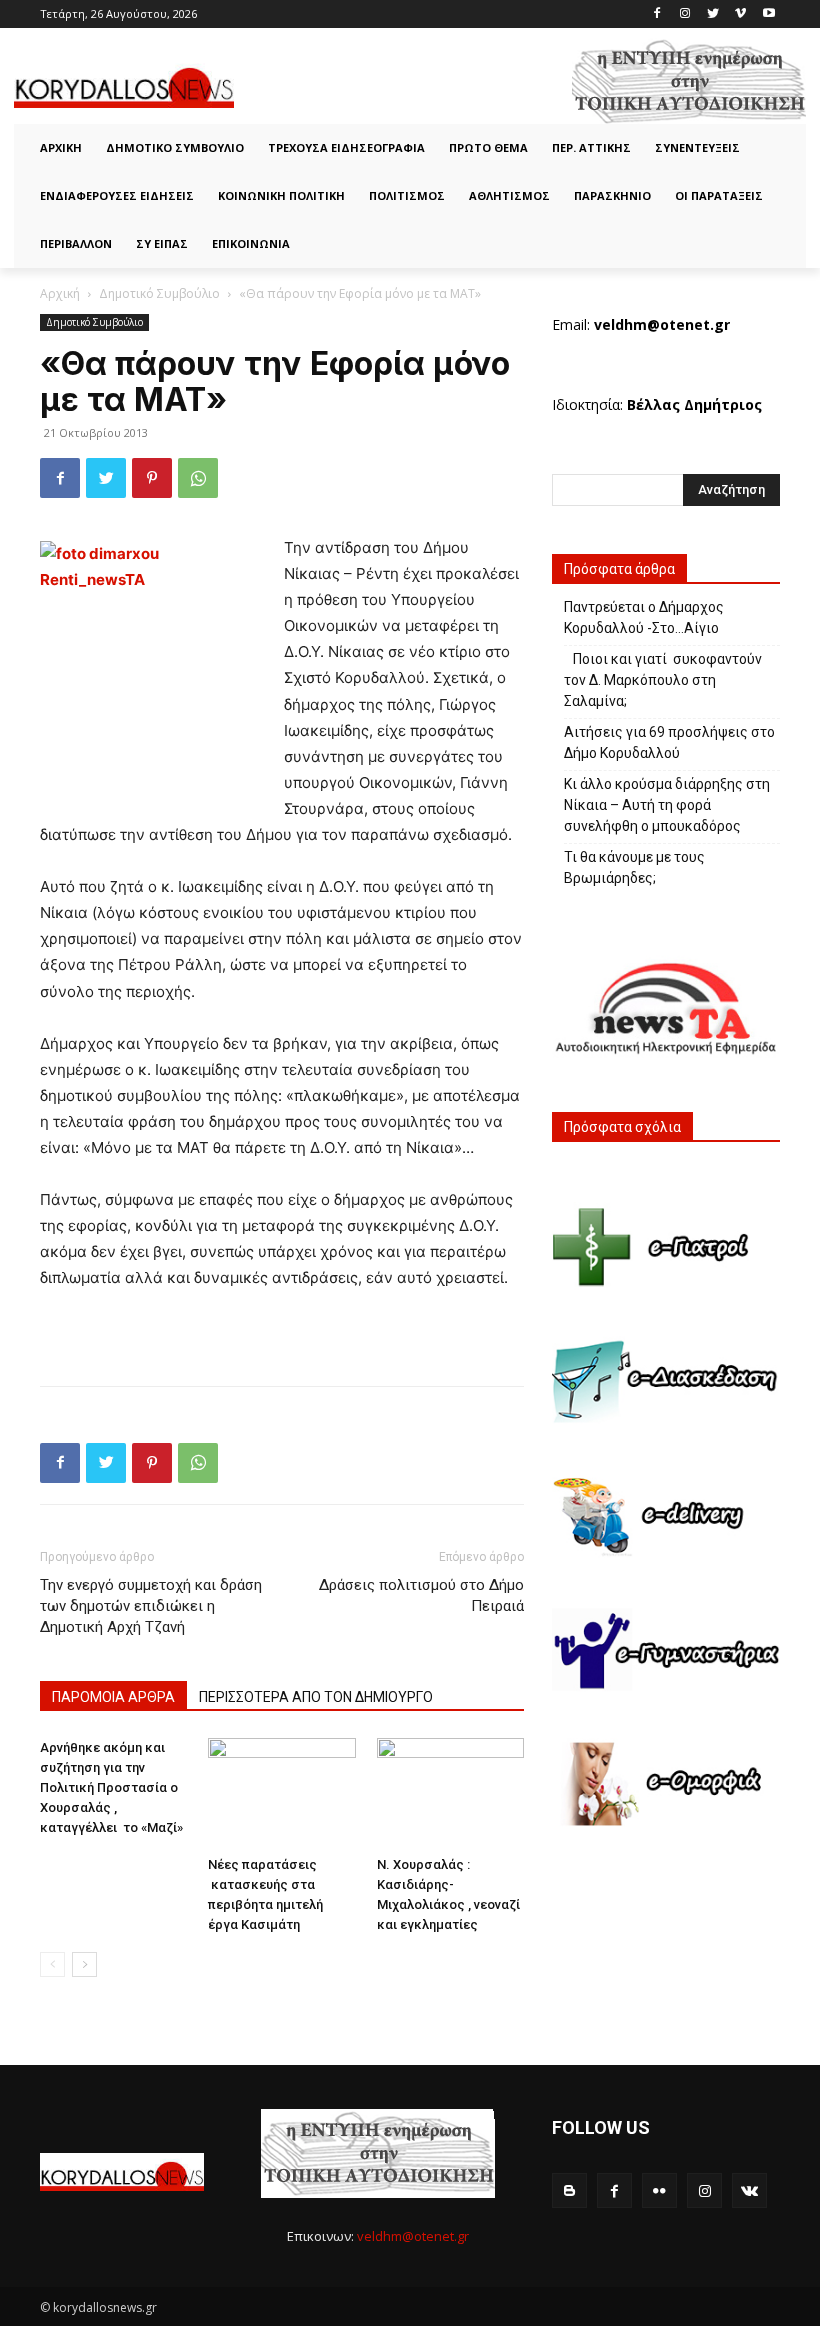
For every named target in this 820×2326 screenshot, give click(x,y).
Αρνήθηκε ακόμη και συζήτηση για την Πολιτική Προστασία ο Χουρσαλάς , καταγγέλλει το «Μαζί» (111, 1787)
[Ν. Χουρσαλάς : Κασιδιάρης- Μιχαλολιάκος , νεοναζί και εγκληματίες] (450, 1793)
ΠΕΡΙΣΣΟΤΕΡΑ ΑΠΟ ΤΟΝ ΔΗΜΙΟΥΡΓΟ (316, 1697)
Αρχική (60, 293)
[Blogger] (569, 2190)
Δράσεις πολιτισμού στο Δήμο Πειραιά (421, 1595)
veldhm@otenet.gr (413, 2236)
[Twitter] (713, 14)
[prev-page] (52, 1964)
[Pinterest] (152, 478)
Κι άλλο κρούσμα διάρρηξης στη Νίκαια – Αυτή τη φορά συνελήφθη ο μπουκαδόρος (667, 805)
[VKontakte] (749, 2190)
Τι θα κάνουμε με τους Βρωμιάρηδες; (636, 867)
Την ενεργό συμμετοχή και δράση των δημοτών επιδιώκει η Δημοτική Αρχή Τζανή (151, 1606)
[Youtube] (768, 14)
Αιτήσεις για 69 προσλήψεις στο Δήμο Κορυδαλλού (669, 742)
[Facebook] (657, 14)
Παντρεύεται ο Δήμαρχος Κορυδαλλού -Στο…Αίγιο (644, 617)
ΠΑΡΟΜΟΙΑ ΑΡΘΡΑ (113, 1697)
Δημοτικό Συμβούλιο (159, 293)
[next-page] (84, 1964)
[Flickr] (659, 2190)
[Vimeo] (740, 14)
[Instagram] (685, 14)
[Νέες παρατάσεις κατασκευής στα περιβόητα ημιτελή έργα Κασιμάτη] (281, 1793)
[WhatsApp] (198, 478)
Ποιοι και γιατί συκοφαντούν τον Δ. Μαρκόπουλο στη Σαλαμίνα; (663, 680)
